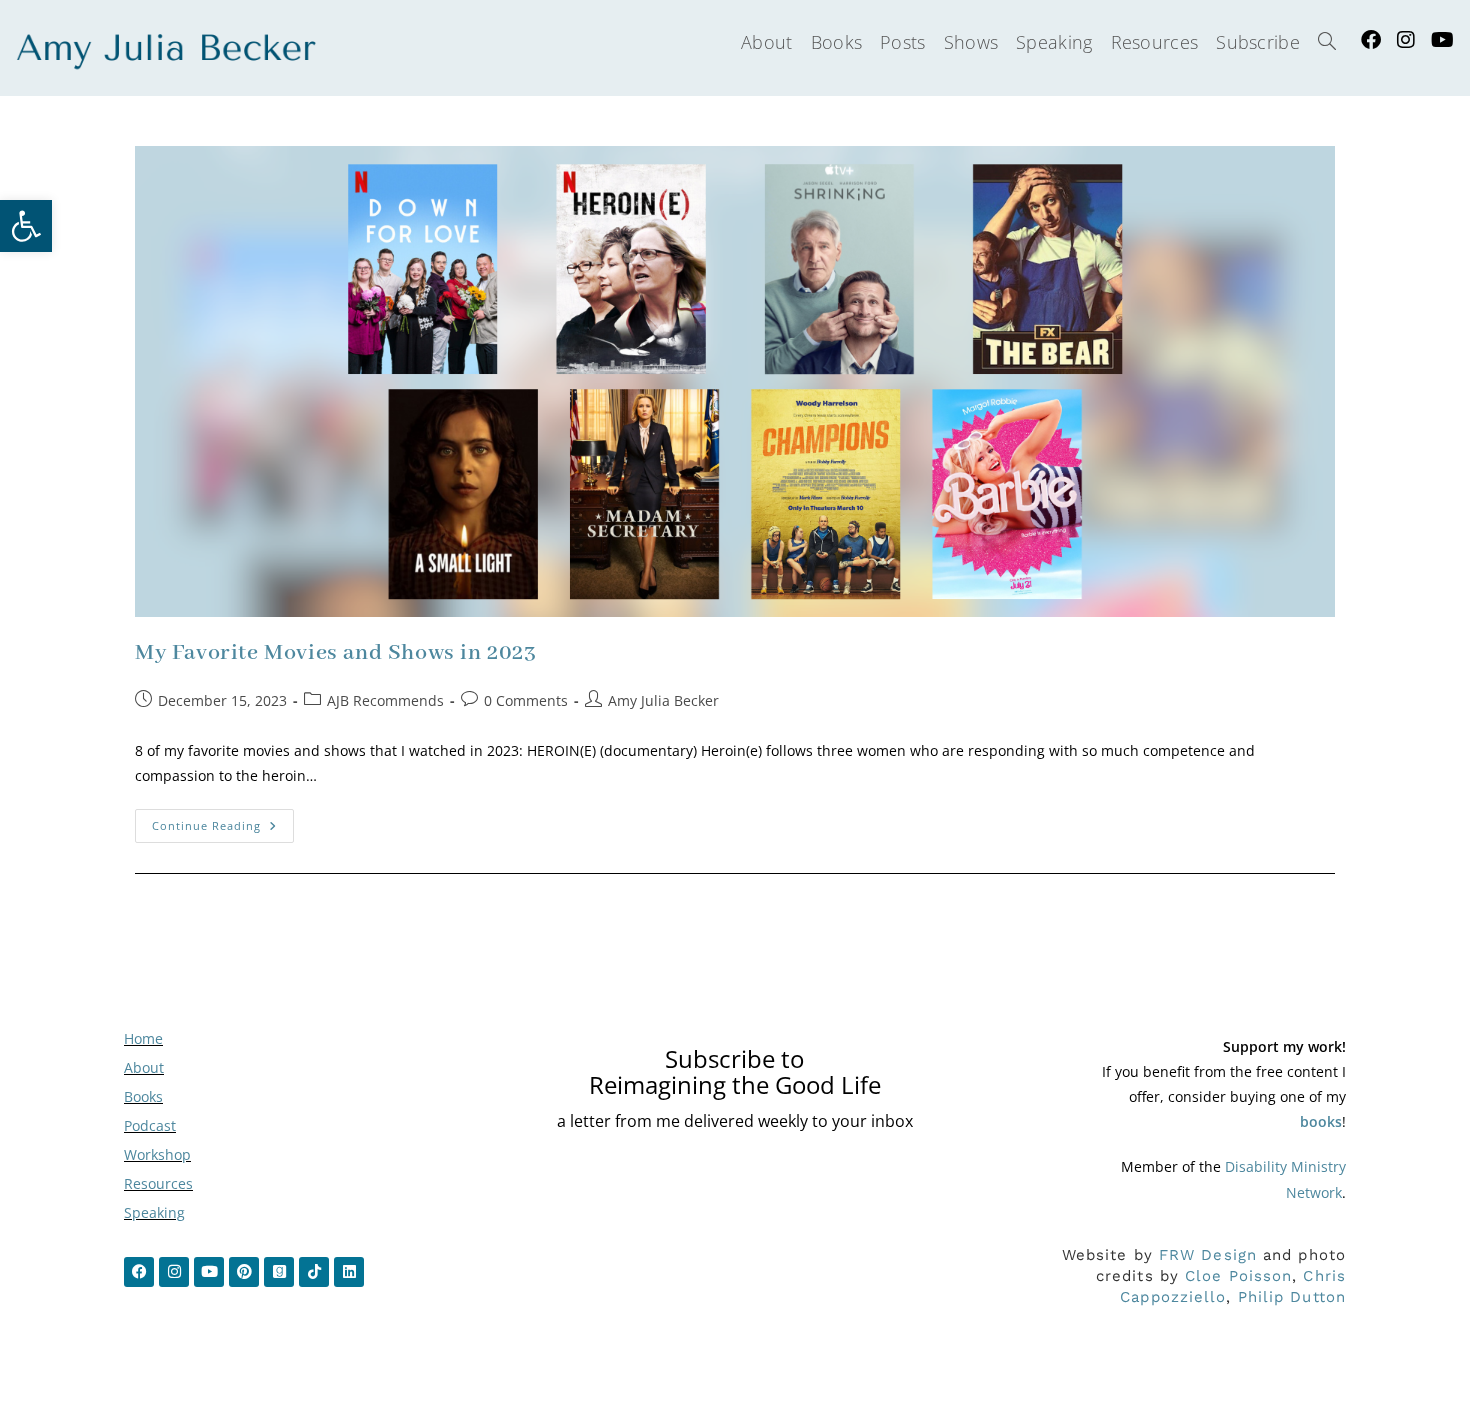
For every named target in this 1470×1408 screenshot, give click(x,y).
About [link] (144, 1067)
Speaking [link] (154, 1212)
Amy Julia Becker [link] (663, 700)
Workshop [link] (157, 1154)
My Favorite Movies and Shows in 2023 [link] (336, 653)
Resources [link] (158, 1183)
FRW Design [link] (1208, 1255)
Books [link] (143, 1096)
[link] (26, 226)
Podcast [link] (150, 1125)
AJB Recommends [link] (385, 700)
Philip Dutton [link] (1292, 1297)
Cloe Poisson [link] (1238, 1276)
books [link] (1321, 1121)
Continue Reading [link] (223, 821)
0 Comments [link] (526, 700)
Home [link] (143, 1038)
